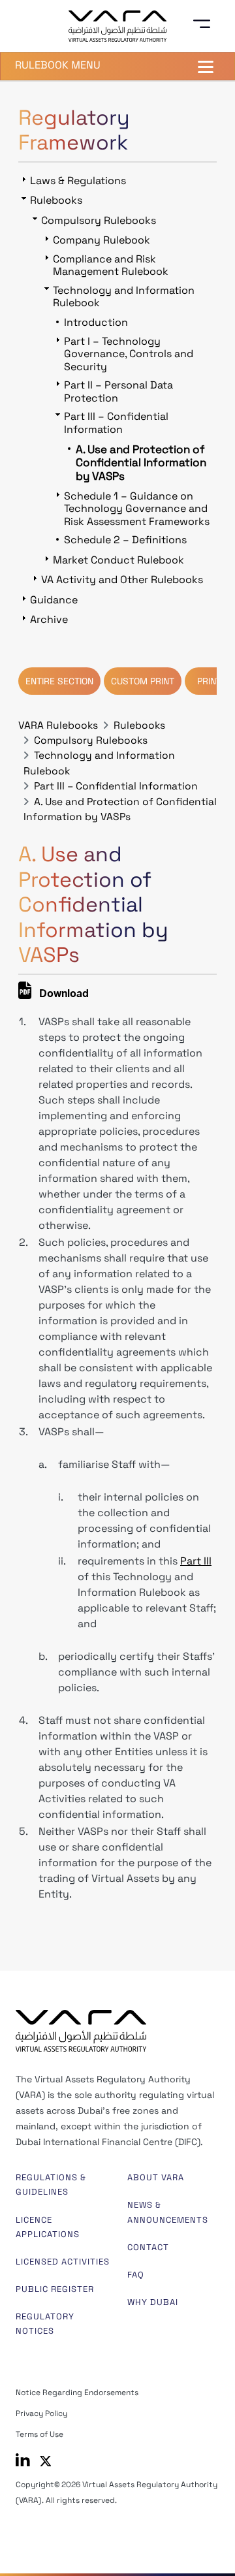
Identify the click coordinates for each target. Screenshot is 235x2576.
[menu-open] (206, 24)
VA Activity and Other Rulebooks (122, 580)
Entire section (59, 681)
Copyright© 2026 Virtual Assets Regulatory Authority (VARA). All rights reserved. (117, 2492)
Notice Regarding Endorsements (77, 2393)
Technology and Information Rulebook (124, 296)
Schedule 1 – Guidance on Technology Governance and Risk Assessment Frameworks (137, 509)
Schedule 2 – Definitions (125, 540)
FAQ (136, 2275)
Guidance (54, 600)
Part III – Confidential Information (116, 786)
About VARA (156, 2177)
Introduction (96, 322)
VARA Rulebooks (58, 725)
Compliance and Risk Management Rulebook (111, 265)
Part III (196, 1561)
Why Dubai (153, 2302)
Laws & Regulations (78, 181)
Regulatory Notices (45, 2324)
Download (63, 995)
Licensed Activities (63, 2262)
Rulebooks (139, 725)
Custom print (143, 681)
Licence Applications (48, 2227)
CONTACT (148, 2247)
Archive (49, 619)
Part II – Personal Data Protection (118, 391)
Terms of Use (39, 2434)
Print (209, 681)
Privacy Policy (41, 2413)
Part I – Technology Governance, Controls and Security (129, 354)
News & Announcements (168, 2212)
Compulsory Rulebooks (91, 740)
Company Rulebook (102, 240)
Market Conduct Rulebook (118, 560)
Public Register (55, 2289)
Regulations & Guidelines (51, 2185)
